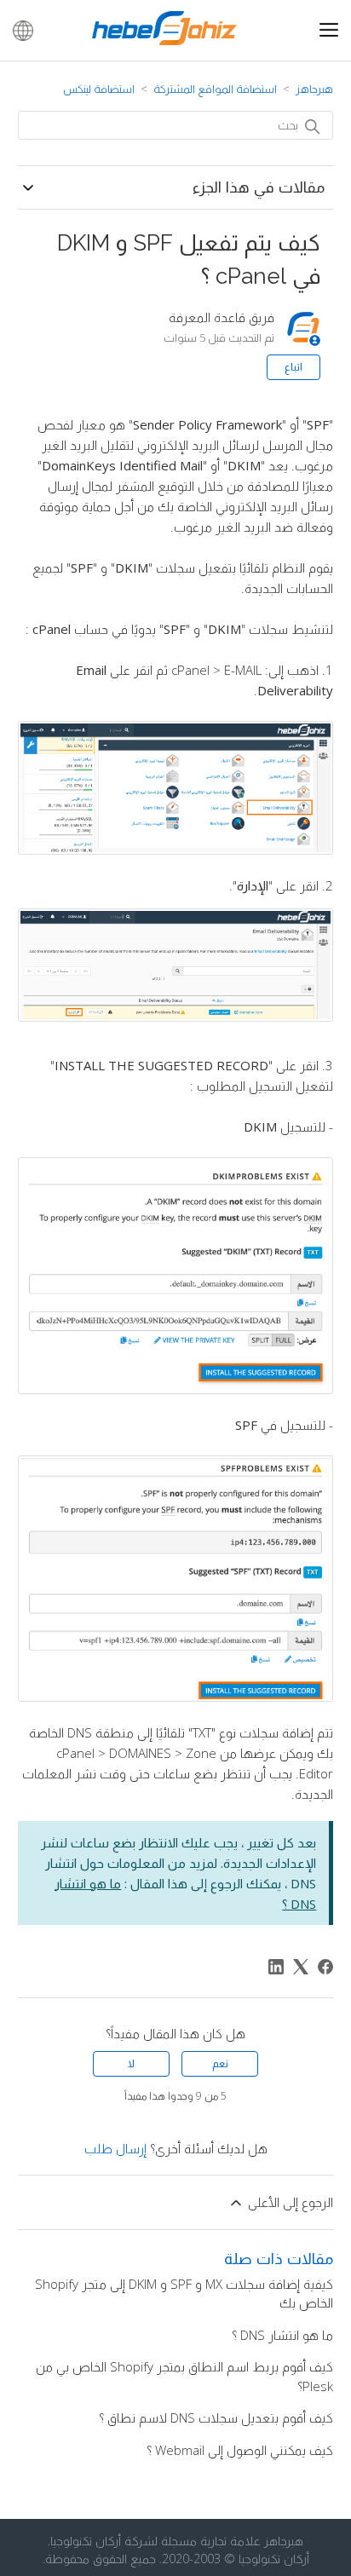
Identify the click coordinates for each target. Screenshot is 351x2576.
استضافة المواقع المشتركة (215, 89)
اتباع (293, 367)
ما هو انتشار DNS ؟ (282, 2335)
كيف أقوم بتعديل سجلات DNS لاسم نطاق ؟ (216, 2418)
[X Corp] (301, 1967)
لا (131, 2063)
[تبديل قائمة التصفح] (329, 31)
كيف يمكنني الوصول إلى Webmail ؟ (240, 2450)
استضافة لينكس (99, 89)
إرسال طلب (115, 2148)
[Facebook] (325, 1967)
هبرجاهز (314, 89)
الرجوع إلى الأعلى (289, 2202)
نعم (220, 2063)
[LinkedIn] (276, 1967)
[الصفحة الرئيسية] (164, 40)
